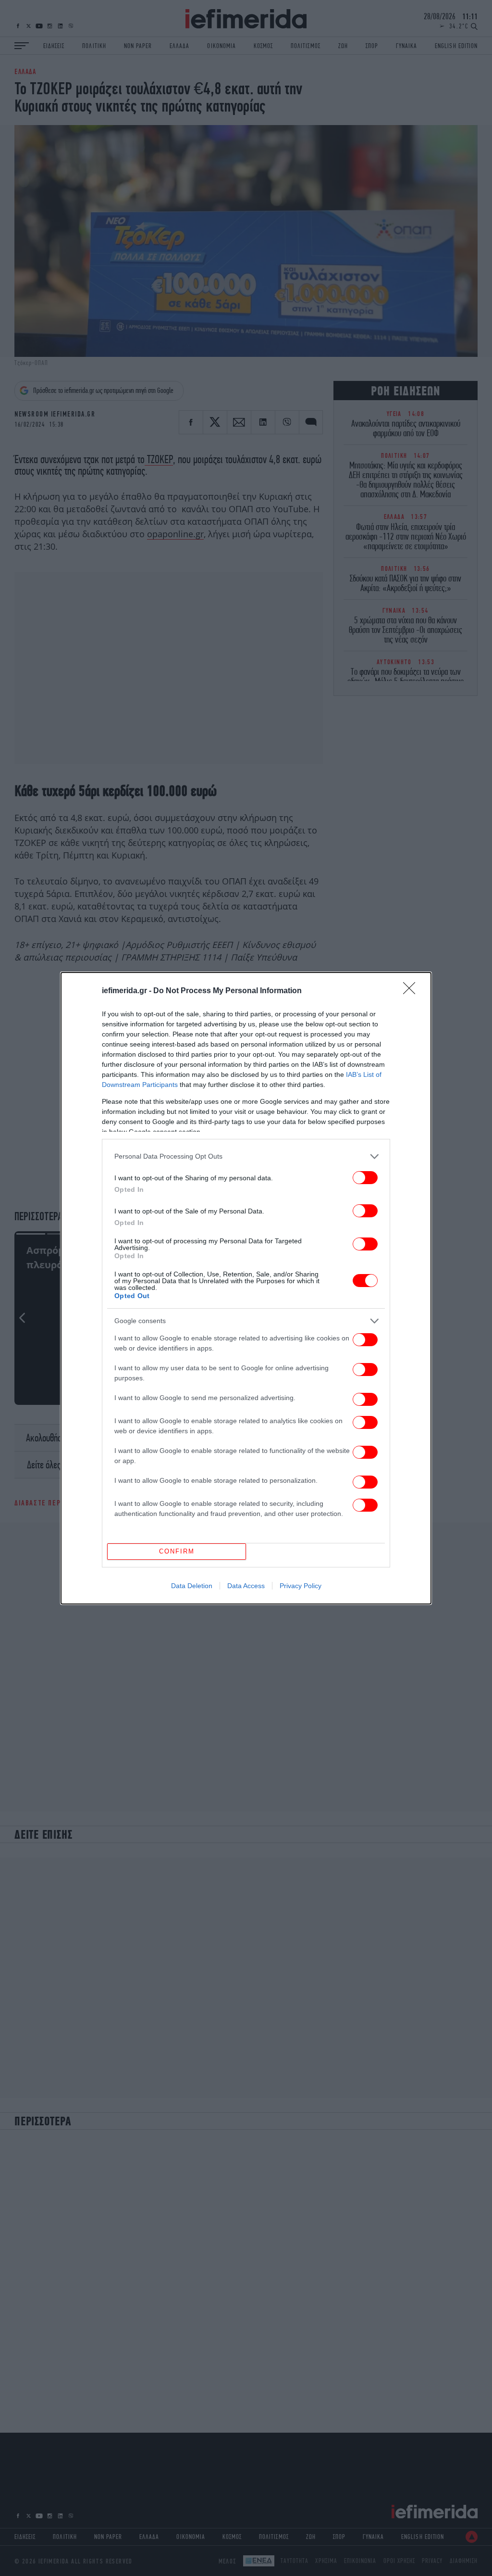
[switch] (365, 1178)
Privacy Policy (301, 1586)
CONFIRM (177, 1551)
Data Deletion (192, 1586)
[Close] (412, 991)
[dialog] (246, 1288)
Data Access (246, 1586)
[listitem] (246, 1156)
